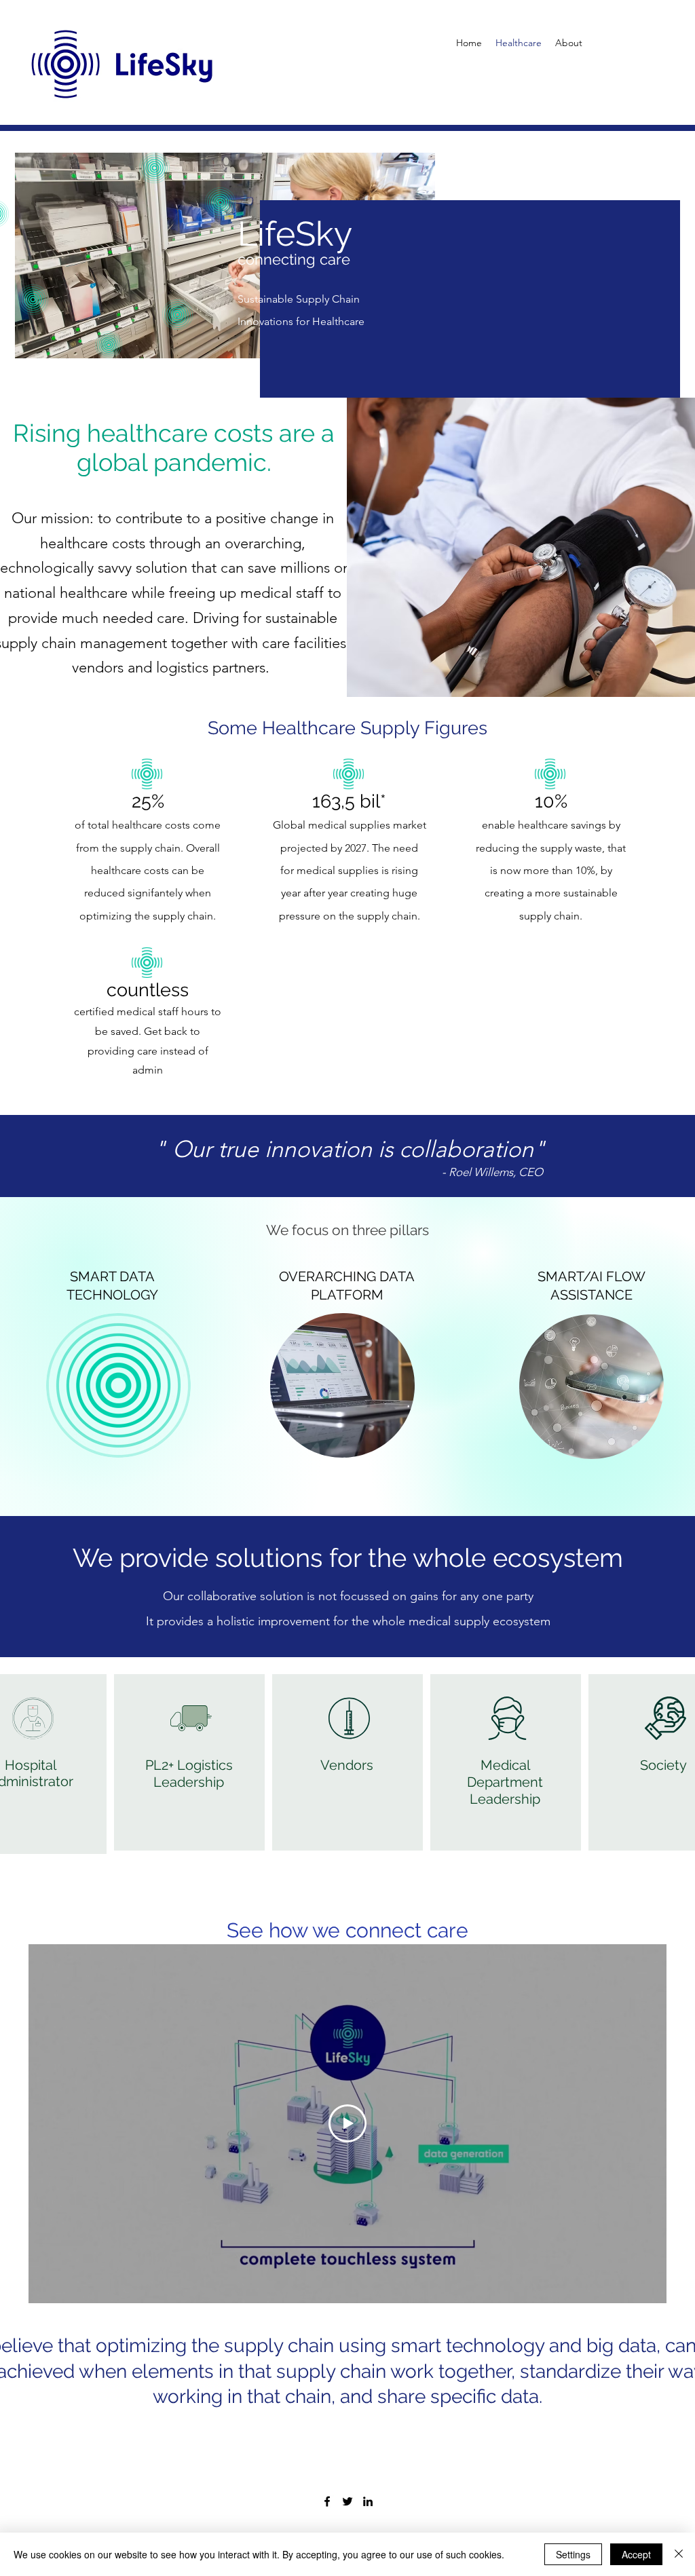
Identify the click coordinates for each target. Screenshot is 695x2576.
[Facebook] (327, 2501)
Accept (636, 2554)
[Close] (679, 2554)
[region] (348, 1399)
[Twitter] (347, 2501)
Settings (573, 2554)
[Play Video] (347, 2123)
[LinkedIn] (368, 2501)
